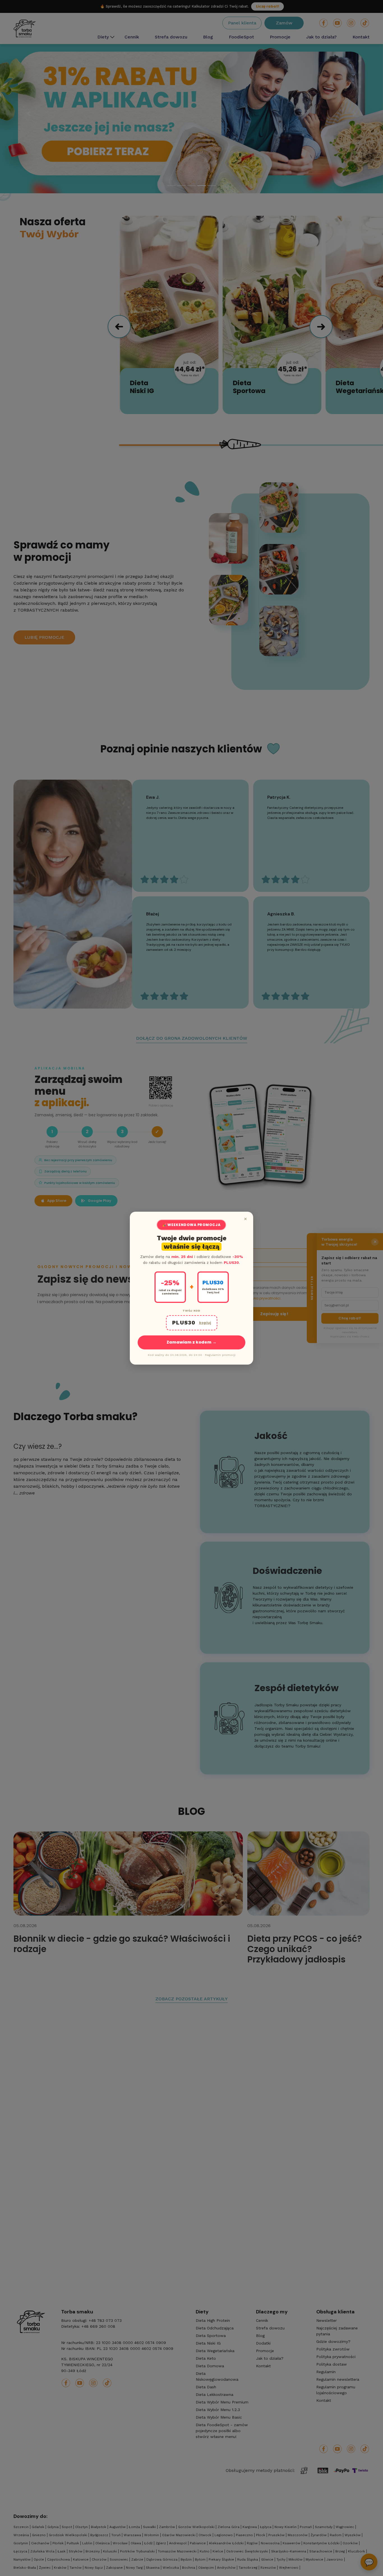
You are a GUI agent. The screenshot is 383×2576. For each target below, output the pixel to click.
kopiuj (205, 1323)
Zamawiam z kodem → (191, 1342)
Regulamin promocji (220, 1355)
